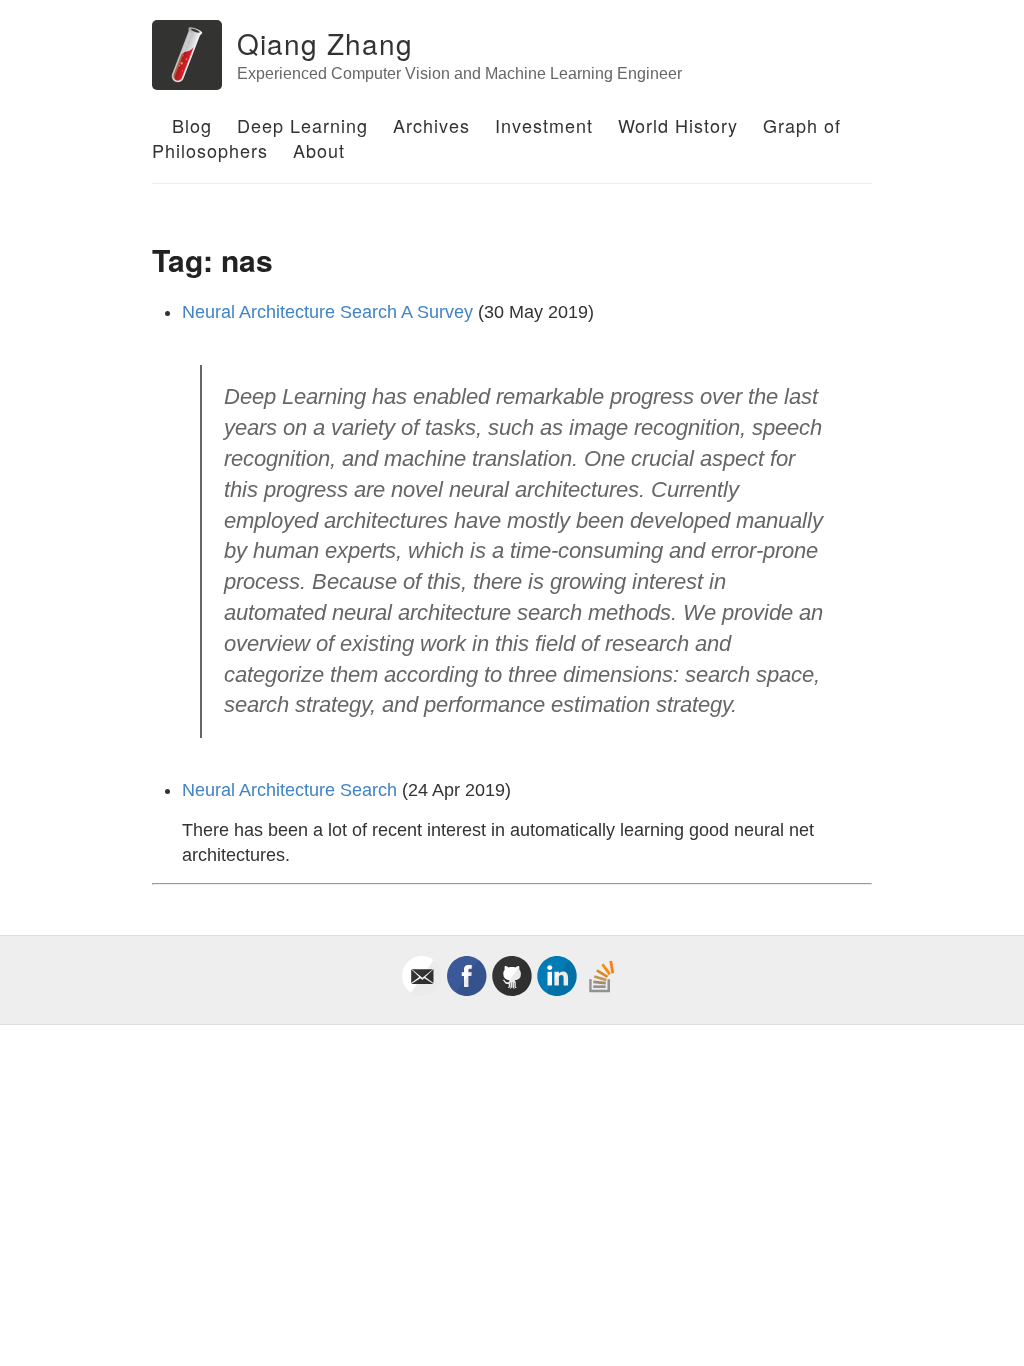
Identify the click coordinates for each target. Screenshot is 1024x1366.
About (319, 150)
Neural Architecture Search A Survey (327, 312)
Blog (192, 125)
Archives (431, 125)
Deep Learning (302, 125)
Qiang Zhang (325, 43)
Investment (544, 125)
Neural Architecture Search (289, 790)
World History (678, 125)
